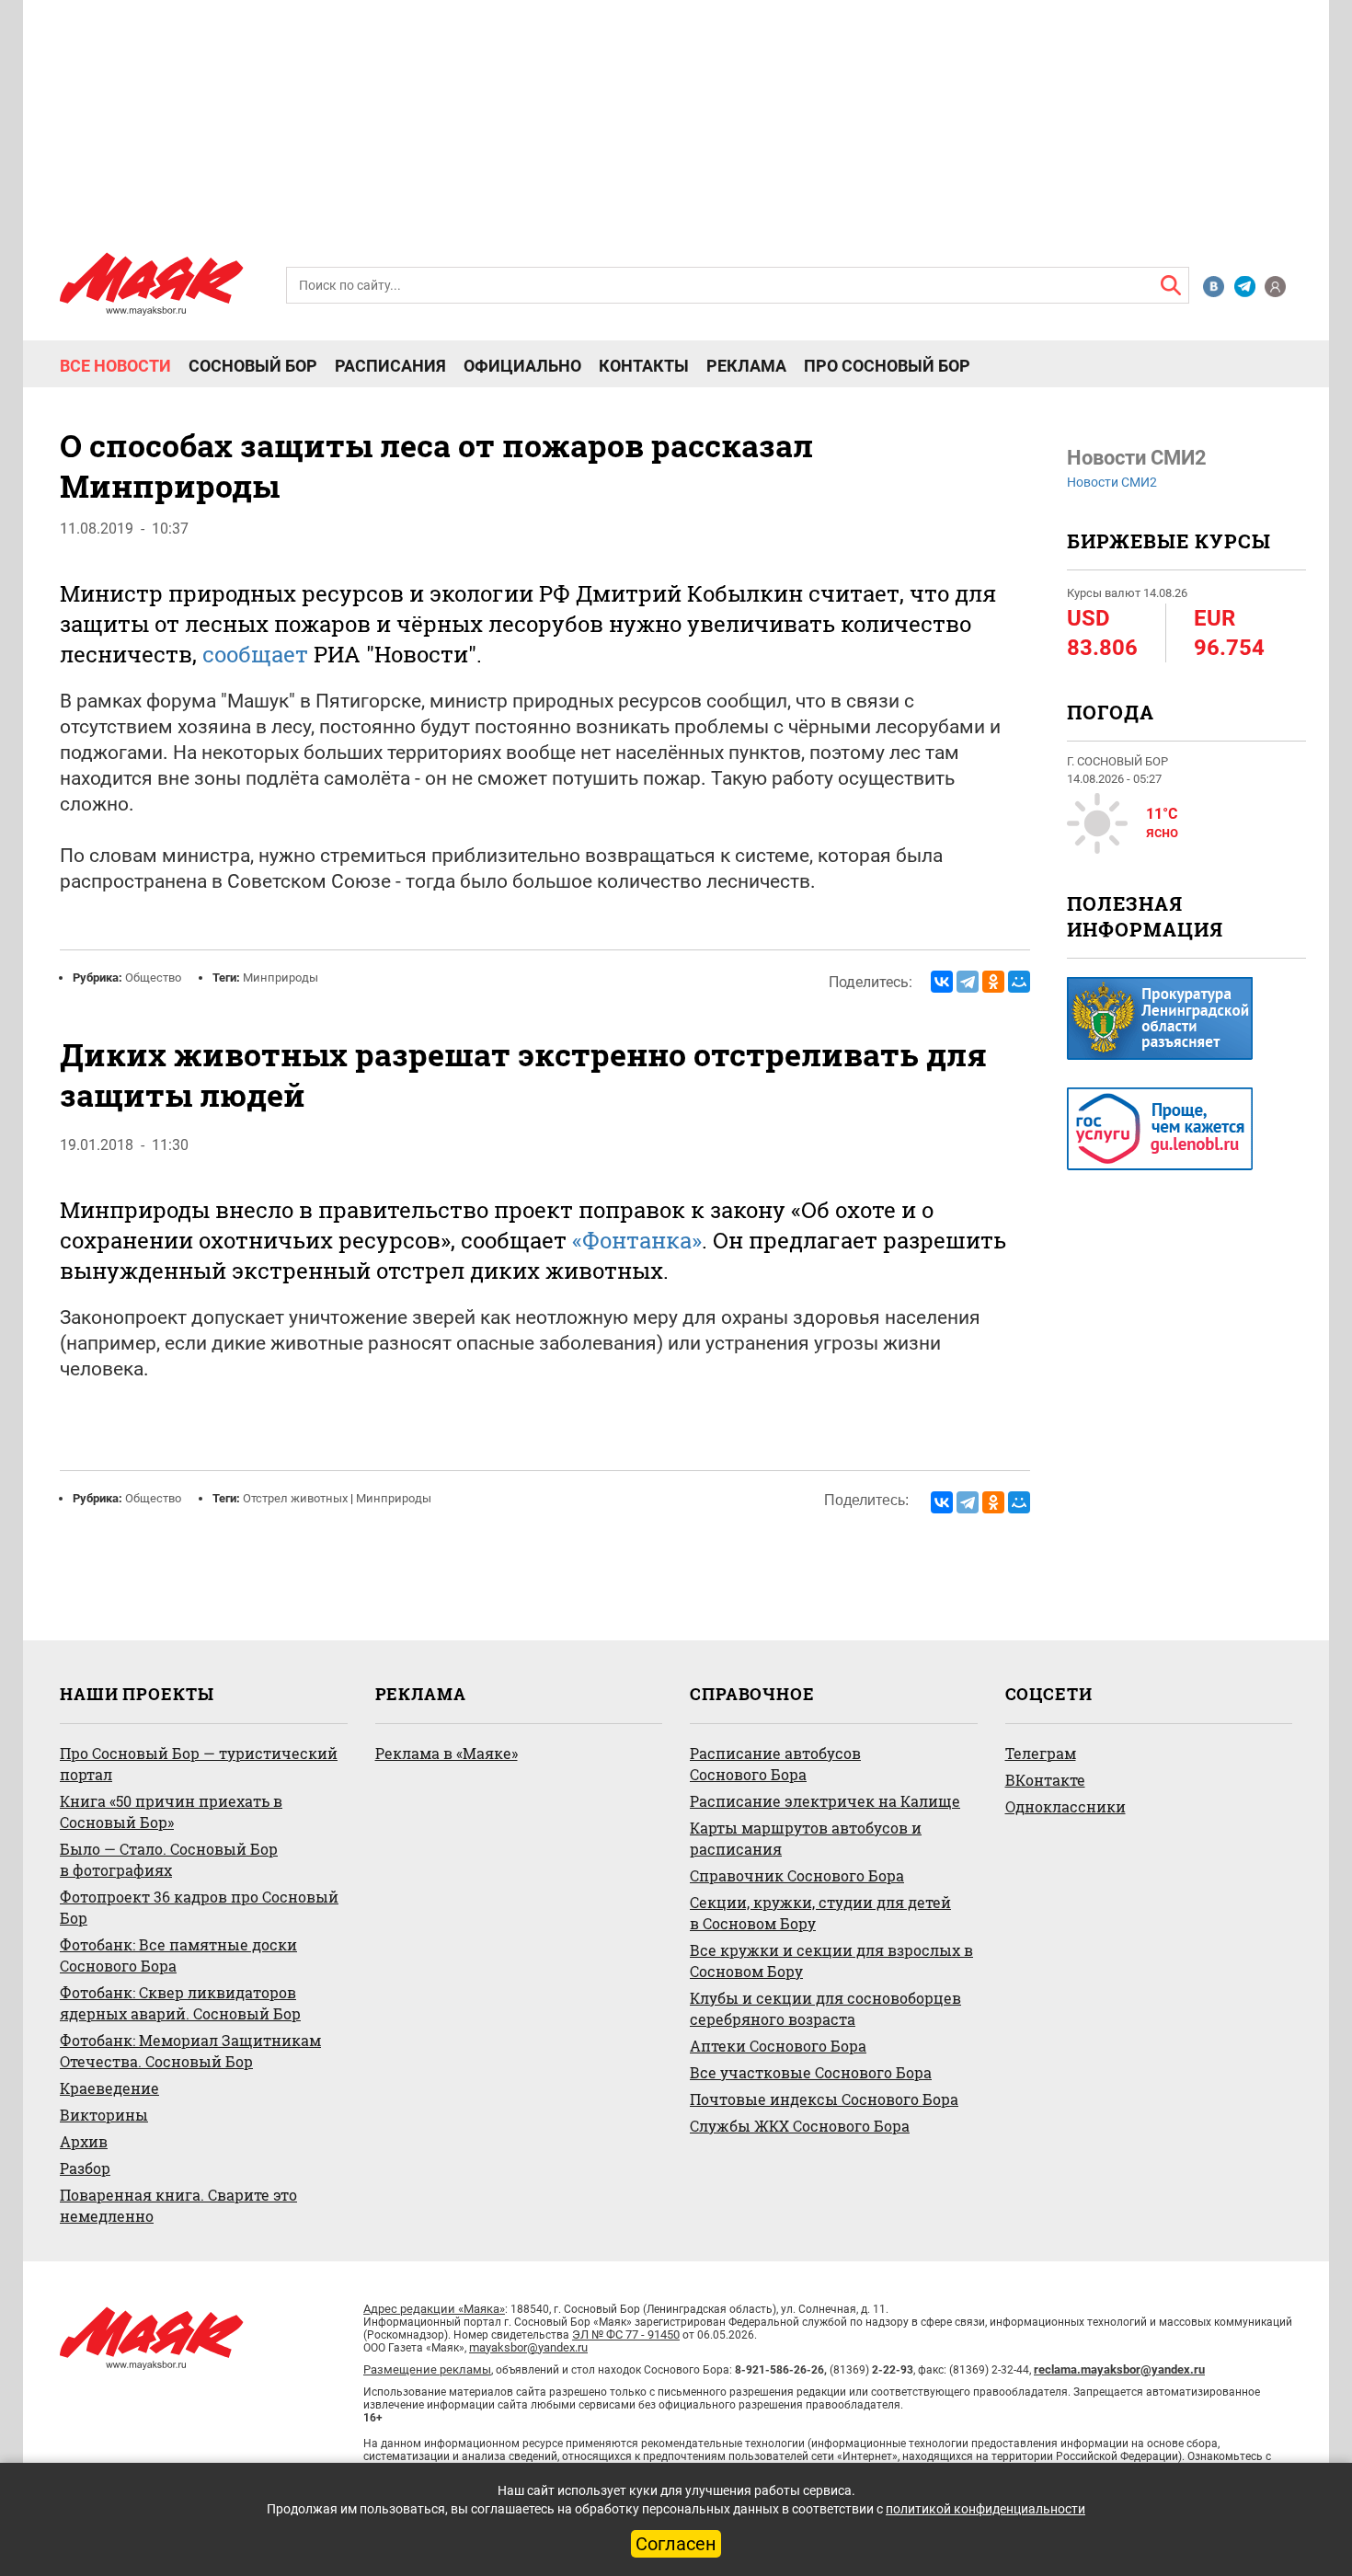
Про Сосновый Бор (887, 366)
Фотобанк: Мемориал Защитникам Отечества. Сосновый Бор (190, 2051)
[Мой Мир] (1019, 982)
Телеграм (1041, 1753)
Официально (522, 366)
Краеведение (109, 2088)
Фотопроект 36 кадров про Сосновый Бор (199, 1907)
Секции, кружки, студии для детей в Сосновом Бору (820, 1913)
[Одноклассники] (993, 982)
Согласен (676, 2544)
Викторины (104, 2115)
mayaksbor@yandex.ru (528, 2347)
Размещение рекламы (427, 2369)
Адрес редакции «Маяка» (434, 2309)
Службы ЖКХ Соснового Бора (800, 2126)
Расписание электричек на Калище (825, 1801)
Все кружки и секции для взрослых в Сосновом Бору (831, 1961)
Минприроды (281, 977)
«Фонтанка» (637, 1240)
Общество (153, 977)
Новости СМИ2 (1112, 482)
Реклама (746, 366)
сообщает (255, 654)
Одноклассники (1066, 1806)
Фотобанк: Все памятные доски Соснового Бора (178, 1955)
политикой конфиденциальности (985, 2509)
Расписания (390, 366)
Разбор (85, 2168)
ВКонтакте (1045, 1780)
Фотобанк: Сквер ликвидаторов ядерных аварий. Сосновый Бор (180, 2003)
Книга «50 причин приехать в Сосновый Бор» (171, 1811)
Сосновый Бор (253, 366)
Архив (84, 2141)
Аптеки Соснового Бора (778, 2046)
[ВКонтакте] (942, 982)
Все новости (115, 366)
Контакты (644, 366)
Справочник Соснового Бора (797, 1875)
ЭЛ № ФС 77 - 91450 (626, 2334)
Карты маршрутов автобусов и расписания (806, 1838)
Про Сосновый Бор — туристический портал (199, 1764)
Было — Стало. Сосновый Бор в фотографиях (169, 1859)
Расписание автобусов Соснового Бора (775, 1764)
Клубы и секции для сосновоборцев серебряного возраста (825, 2008)
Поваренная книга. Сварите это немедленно (178, 2205)
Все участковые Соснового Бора (811, 2072)
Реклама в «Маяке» (447, 1753)
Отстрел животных (295, 1498)
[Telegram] (968, 982)
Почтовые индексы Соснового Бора (824, 2099)
